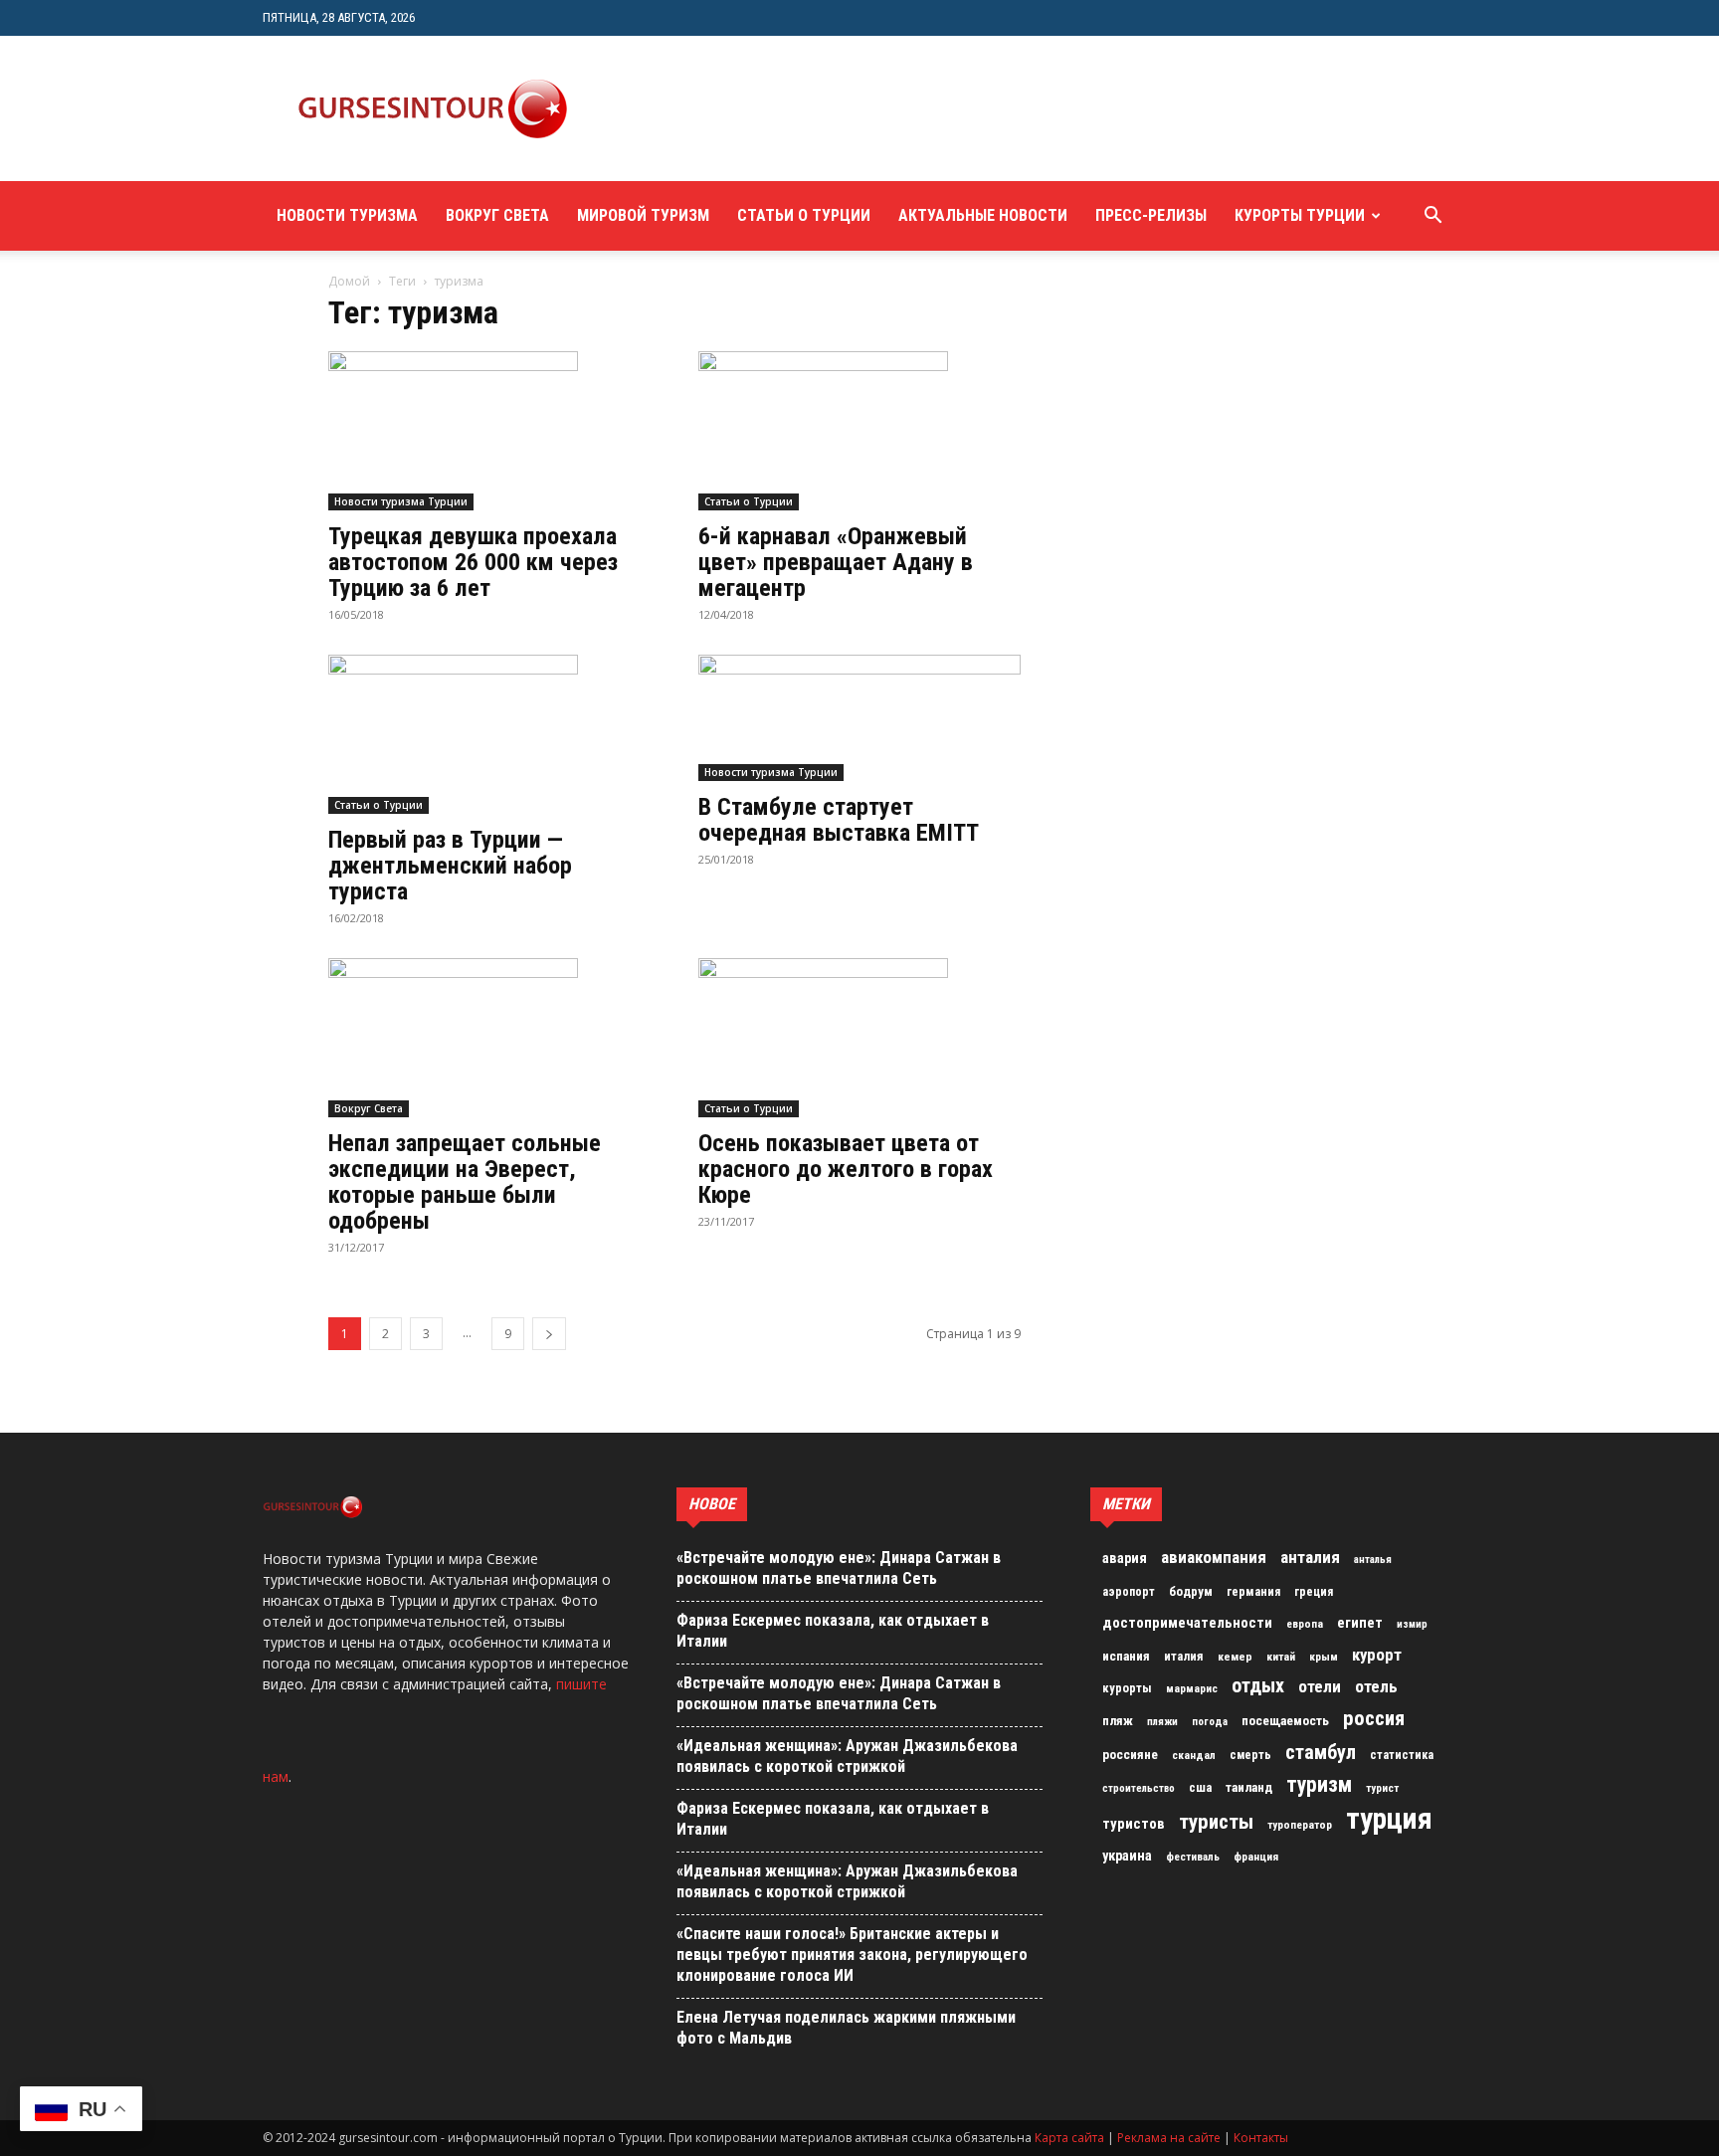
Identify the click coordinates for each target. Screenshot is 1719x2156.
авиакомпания (1214, 1557)
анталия (1310, 1557)
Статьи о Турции (804, 215)
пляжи (1162, 1722)
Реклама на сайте (1169, 2138)
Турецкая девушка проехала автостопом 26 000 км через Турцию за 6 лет (473, 562)
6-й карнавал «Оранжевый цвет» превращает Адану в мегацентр (836, 562)
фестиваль (1193, 1857)
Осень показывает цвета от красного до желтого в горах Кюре (846, 1169)
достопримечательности (1187, 1623)
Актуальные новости (983, 215)
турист (1382, 1788)
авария (1125, 1559)
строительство (1139, 1788)
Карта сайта (1069, 2138)
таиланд (1249, 1787)
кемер (1235, 1657)
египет (1360, 1623)
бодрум (1191, 1591)
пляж (1118, 1721)
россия (1374, 1718)
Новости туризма (347, 215)
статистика (1402, 1755)
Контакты (1261, 2138)
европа (1305, 1624)
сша (1200, 1787)
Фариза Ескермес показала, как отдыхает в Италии (833, 1631)
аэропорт (1129, 1592)
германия (1253, 1592)
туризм (1319, 1785)
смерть (1250, 1755)
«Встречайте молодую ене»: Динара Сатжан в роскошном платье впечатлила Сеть (839, 1568)
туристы (1216, 1822)
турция (1389, 1819)
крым (1324, 1657)
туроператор (1300, 1825)
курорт (1377, 1655)
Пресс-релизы (1151, 215)
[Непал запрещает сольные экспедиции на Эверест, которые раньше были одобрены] (489, 1038)
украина (1127, 1856)
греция (1314, 1592)
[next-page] (549, 1334)
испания (1126, 1656)
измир (1412, 1624)
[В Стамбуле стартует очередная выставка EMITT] (859, 718)
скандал (1194, 1755)
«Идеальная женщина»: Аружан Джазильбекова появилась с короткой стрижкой (847, 1756)
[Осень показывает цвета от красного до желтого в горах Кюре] (859, 1038)
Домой (349, 281)
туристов (1134, 1824)
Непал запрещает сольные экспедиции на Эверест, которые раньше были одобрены (465, 1182)
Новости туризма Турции (401, 501)
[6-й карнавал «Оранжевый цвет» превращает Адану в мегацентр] (859, 431)
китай (1281, 1657)
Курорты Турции (1300, 215)
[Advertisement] (963, 108)
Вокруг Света (497, 215)
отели (1320, 1686)
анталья (1373, 1560)
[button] (1432, 217)
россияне (1130, 1755)
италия (1184, 1656)
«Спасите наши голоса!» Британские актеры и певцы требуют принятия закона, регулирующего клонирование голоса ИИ (852, 1955)
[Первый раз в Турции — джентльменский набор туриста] (489, 734)
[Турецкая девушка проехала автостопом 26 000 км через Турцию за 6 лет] (489, 431)
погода (1210, 1722)
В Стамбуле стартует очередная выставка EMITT (839, 820)
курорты (1127, 1688)
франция (1256, 1857)
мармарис (1192, 1688)
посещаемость (1285, 1721)
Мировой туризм (643, 215)
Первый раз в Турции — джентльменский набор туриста (450, 866)
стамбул (1321, 1752)
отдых (1258, 1686)
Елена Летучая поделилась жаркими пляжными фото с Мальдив (846, 2028)
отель (1376, 1686)
